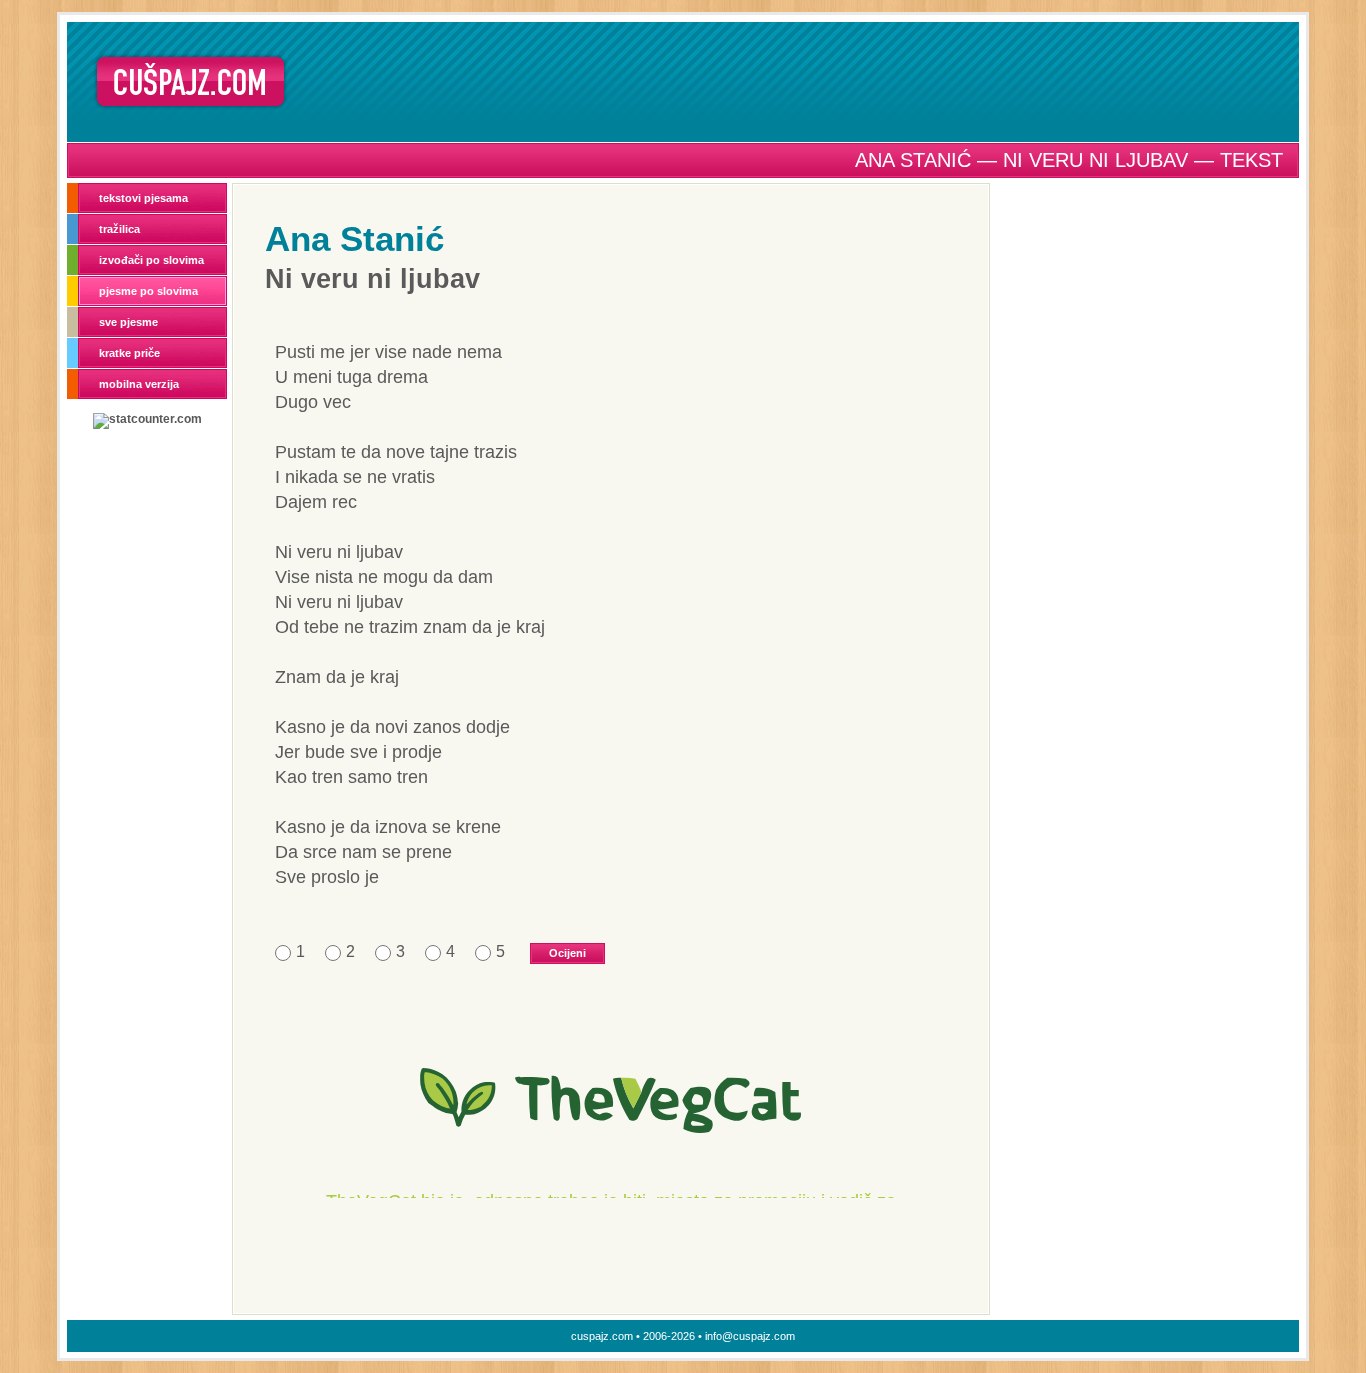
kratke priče (129, 353)
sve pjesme (128, 322)
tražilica (119, 229)
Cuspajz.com (190, 81)
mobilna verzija (139, 384)
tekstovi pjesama (143, 198)
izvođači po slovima (151, 260)
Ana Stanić (354, 238)
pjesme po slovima (148, 291)
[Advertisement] (800, 81)
